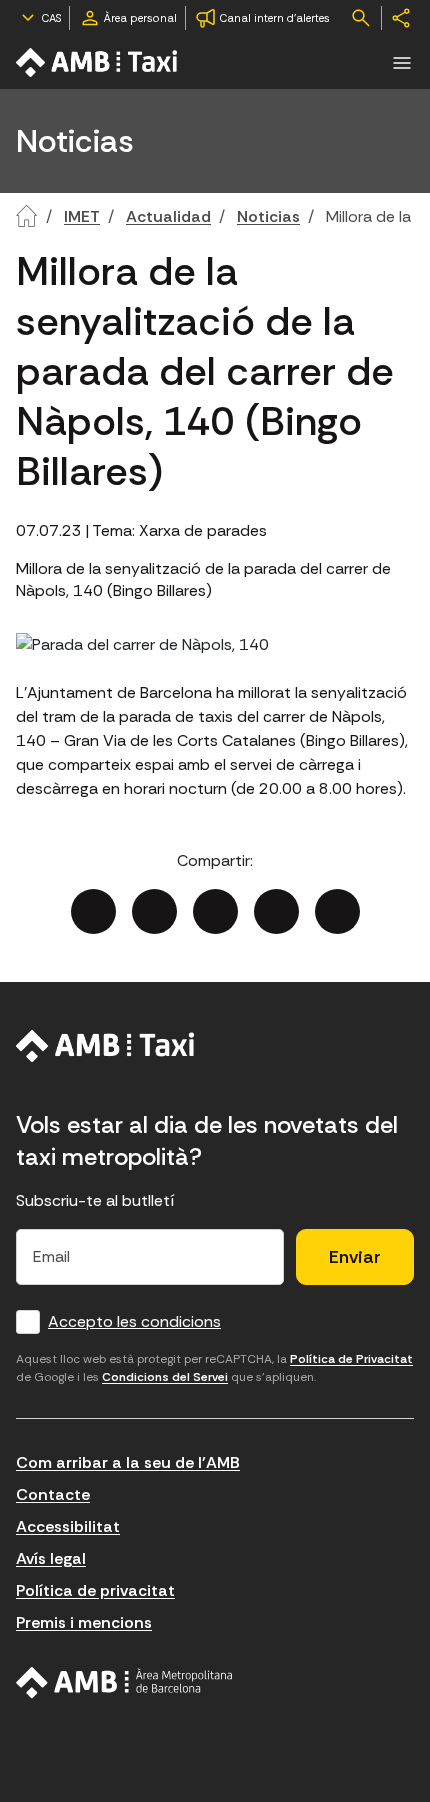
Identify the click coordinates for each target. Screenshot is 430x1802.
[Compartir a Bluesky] (276, 911)
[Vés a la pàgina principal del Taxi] (105, 1046)
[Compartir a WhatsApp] (337, 911)
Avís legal (51, 1558)
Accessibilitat (68, 1526)
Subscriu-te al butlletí (95, 1200)
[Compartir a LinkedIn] (215, 911)
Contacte (53, 1494)
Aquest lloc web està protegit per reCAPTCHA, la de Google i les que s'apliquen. (214, 1368)
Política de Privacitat (351, 1359)
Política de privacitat (95, 1590)
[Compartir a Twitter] (154, 911)
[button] (402, 63)
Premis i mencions (84, 1622)
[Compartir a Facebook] (93, 911)
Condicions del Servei (165, 1377)
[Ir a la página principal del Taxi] (98, 62)
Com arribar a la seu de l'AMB (128, 1462)
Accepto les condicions (134, 1321)
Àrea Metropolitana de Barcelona (124, 1683)
